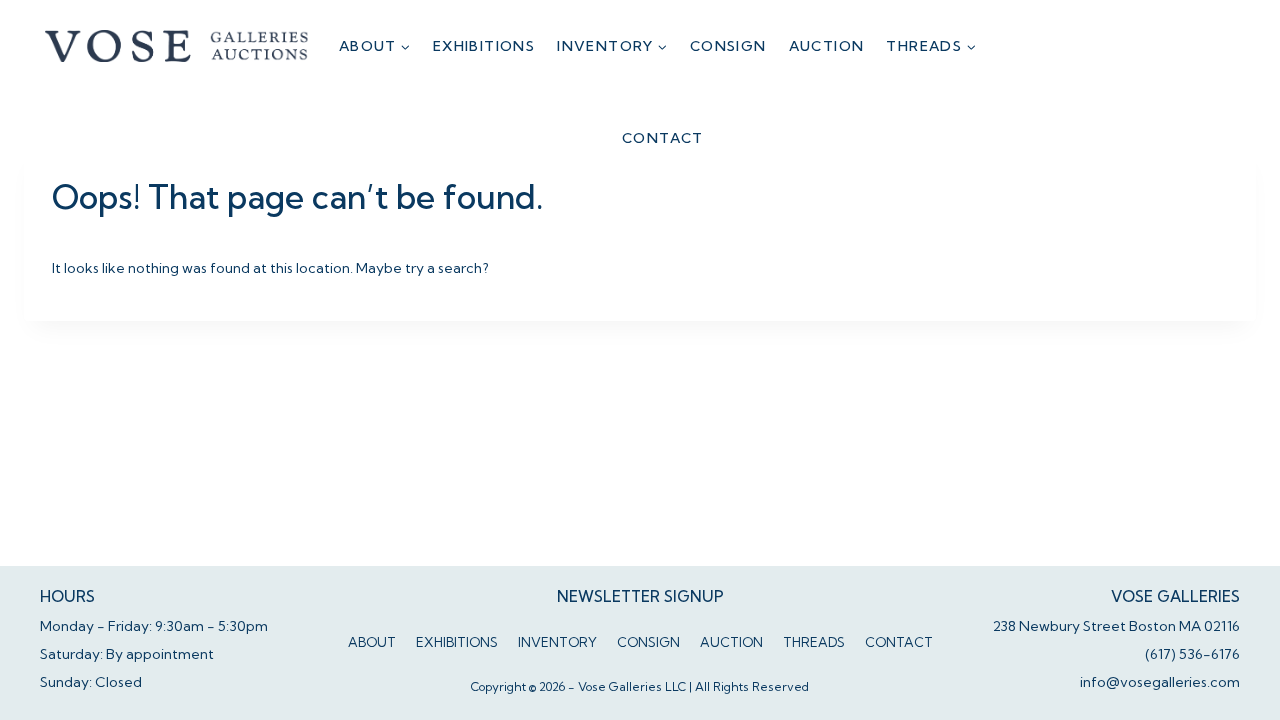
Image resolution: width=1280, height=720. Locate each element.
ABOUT (372, 642)
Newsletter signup (640, 596)
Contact (663, 138)
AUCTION (827, 46)
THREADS (814, 642)
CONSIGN (728, 46)
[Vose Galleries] (177, 46)
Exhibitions (484, 46)
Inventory (557, 642)
